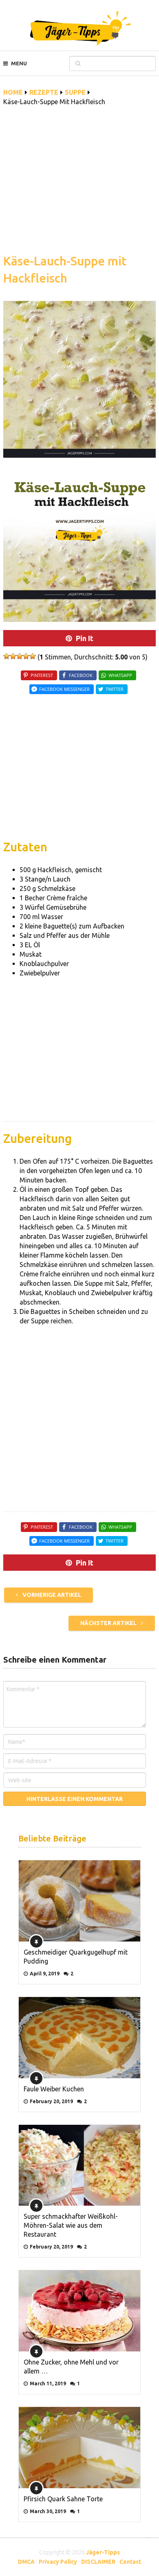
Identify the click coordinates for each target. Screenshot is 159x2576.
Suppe (75, 92)
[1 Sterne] (7, 656)
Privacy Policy (58, 2562)
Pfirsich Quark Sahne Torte (63, 2499)
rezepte (44, 92)
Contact (130, 2562)
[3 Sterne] (20, 656)
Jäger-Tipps (103, 2552)
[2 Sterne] (13, 656)
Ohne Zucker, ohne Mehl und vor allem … (71, 2367)
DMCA (26, 2562)
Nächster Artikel (109, 1623)
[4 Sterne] (26, 656)
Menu (19, 63)
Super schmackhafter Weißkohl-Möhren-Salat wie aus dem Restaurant (71, 2225)
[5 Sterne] (33, 656)
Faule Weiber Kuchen (54, 2089)
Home (13, 92)
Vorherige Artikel (51, 1595)
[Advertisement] (79, 185)
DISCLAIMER (98, 2562)
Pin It (85, 638)
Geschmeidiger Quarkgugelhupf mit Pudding (76, 1957)
